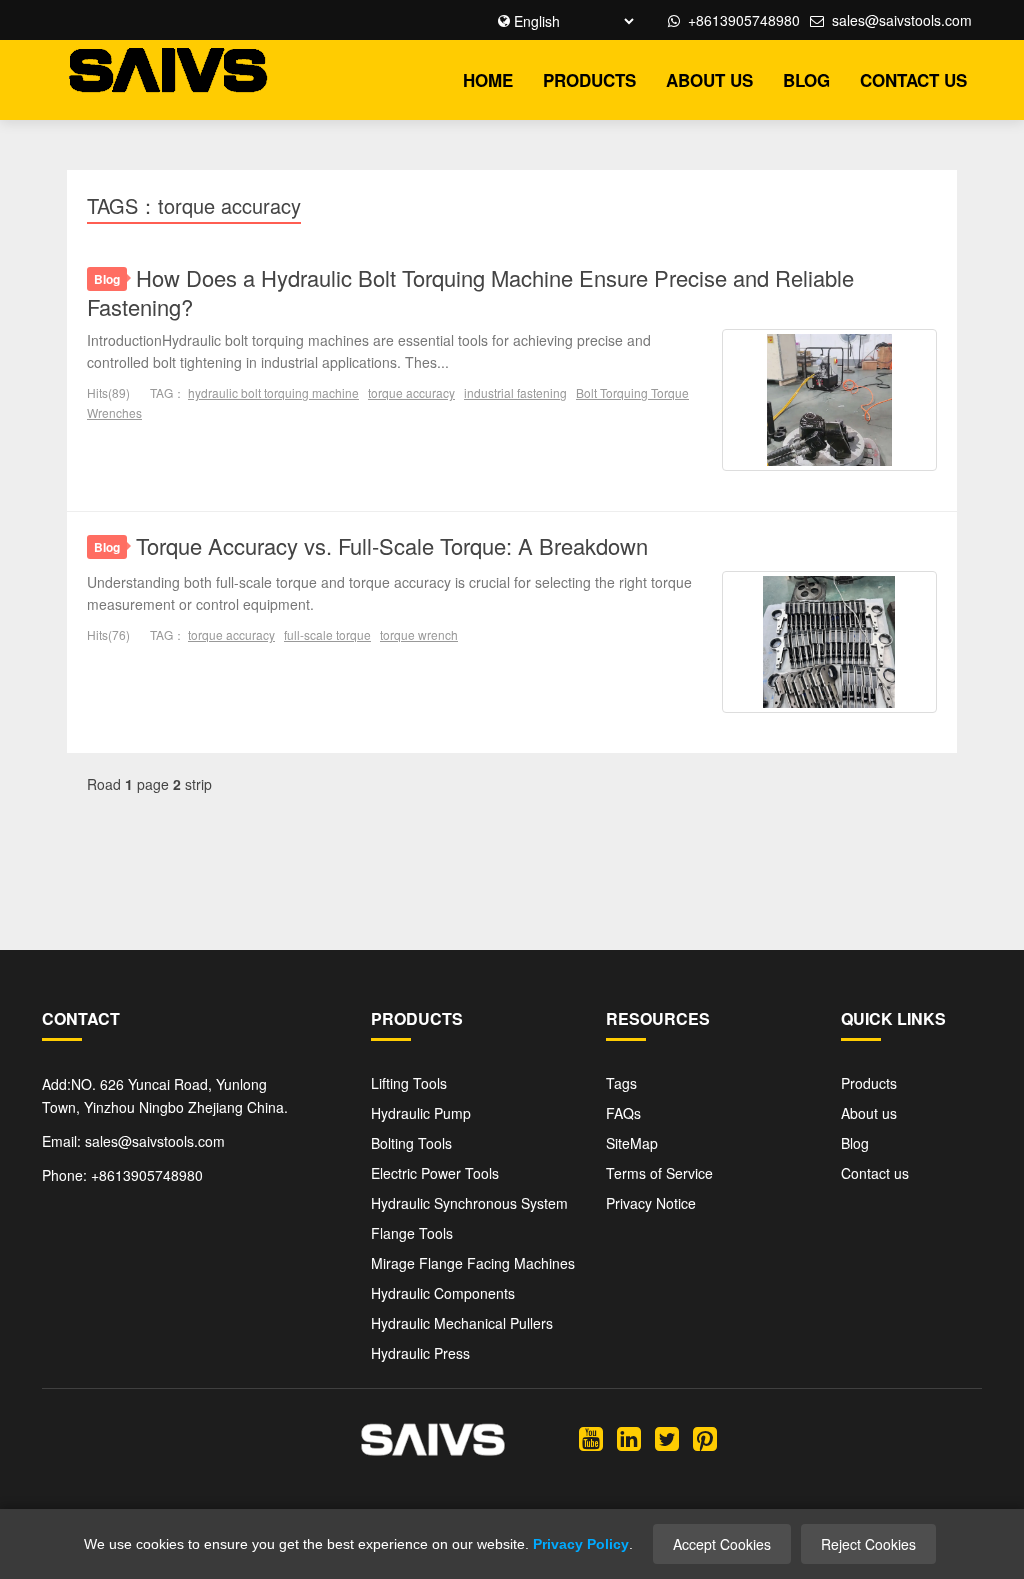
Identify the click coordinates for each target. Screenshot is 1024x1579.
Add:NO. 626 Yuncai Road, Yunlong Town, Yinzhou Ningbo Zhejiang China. (165, 1096)
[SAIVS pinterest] (705, 1437)
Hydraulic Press (420, 1353)
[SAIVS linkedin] (629, 1437)
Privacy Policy (581, 1544)
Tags (621, 1083)
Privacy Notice (651, 1203)
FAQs (623, 1113)
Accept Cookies (722, 1544)
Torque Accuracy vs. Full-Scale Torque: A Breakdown (392, 545)
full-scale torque (327, 634)
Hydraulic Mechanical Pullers (462, 1323)
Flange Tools (412, 1233)
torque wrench (419, 634)
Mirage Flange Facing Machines (473, 1263)
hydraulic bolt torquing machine (273, 392)
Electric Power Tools (435, 1173)
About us (709, 80)
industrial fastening (515, 392)
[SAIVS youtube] (591, 1437)
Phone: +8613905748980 (122, 1175)
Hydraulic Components (443, 1293)
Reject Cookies (868, 1544)
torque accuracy (411, 392)
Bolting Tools (411, 1143)
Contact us (913, 80)
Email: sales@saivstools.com (133, 1141)
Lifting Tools (409, 1083)
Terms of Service (659, 1173)
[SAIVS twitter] (667, 1437)
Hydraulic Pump (421, 1113)
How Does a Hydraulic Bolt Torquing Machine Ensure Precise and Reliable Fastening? (470, 292)
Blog (806, 80)
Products (589, 80)
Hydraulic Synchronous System (469, 1203)
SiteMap (632, 1143)
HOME (488, 80)
